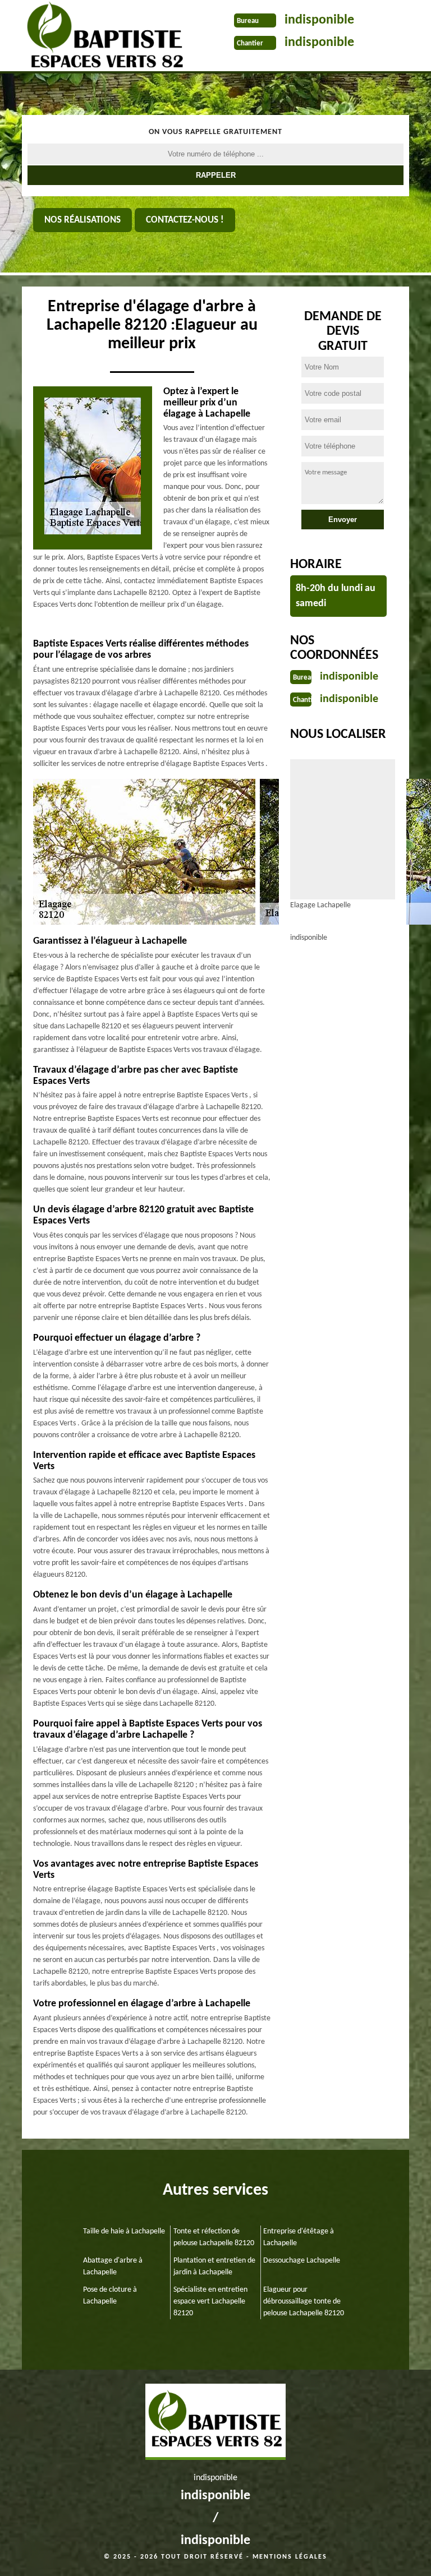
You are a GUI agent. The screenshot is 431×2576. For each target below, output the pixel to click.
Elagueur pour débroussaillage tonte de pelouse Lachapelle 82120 (304, 2302)
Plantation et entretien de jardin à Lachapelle (214, 2266)
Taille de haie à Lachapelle (124, 2231)
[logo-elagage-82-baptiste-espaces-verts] (101, 37)
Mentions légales (290, 2557)
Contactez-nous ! (185, 220)
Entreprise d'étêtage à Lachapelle (299, 2237)
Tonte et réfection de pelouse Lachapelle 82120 (214, 2237)
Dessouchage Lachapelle (302, 2261)
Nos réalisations (82, 220)
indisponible (319, 20)
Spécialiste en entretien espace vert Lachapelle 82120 (210, 2302)
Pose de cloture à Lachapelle (110, 2296)
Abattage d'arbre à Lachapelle (113, 2266)
